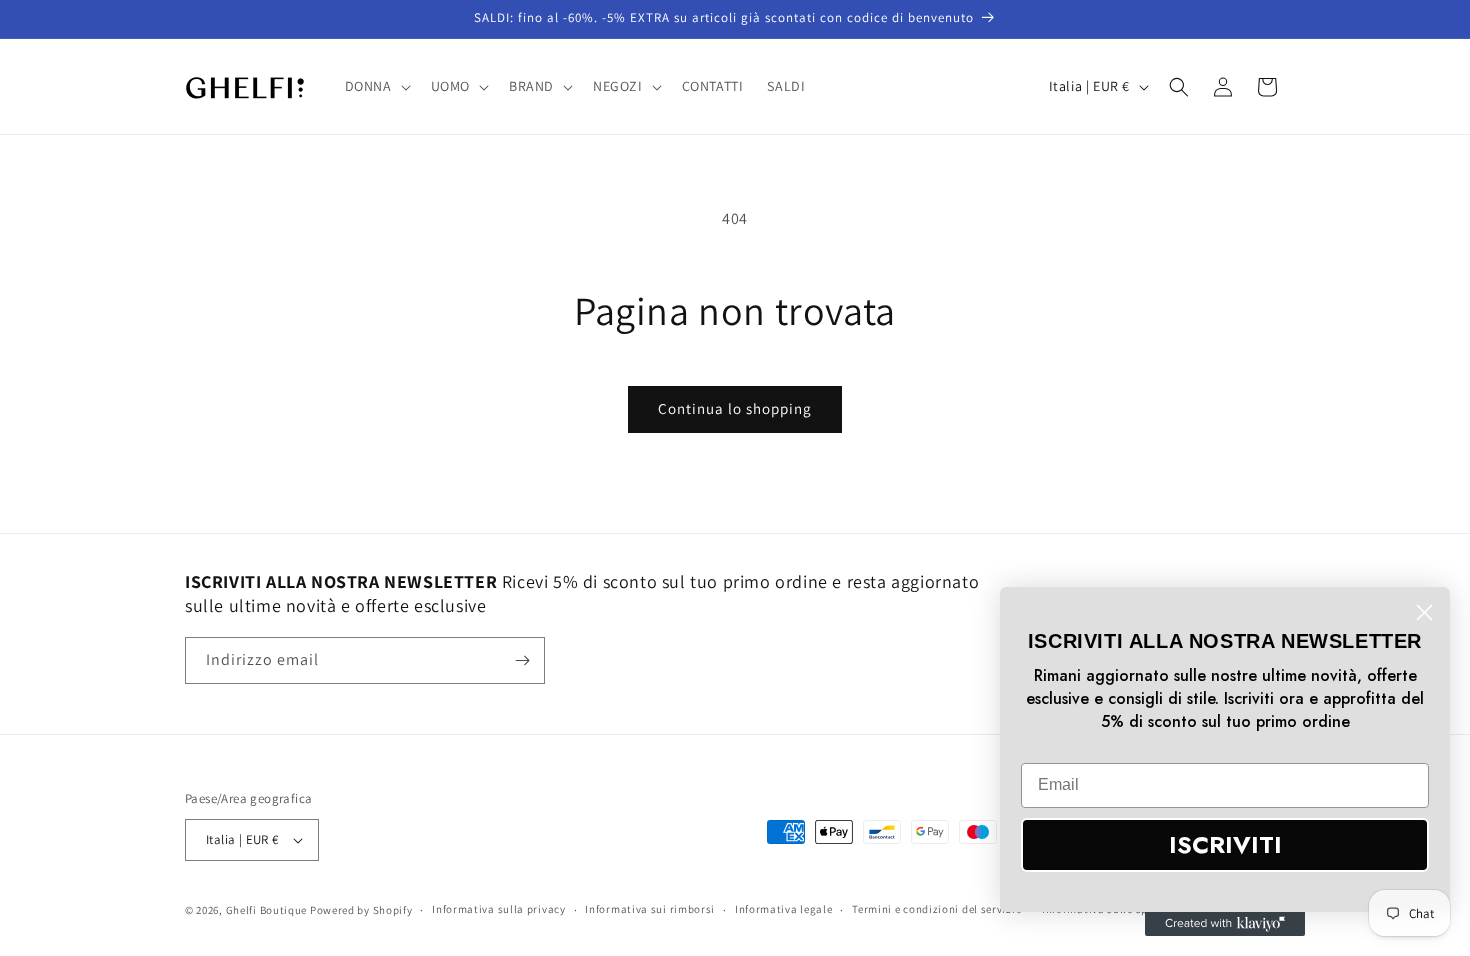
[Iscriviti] (522, 660)
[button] (376, 86)
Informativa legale (784, 909)
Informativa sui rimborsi (650, 909)
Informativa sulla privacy (499, 909)
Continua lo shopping (735, 408)
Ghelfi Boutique (267, 910)
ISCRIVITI (1225, 844)
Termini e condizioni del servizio (937, 909)
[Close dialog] (1424, 612)
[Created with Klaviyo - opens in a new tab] (1225, 924)
